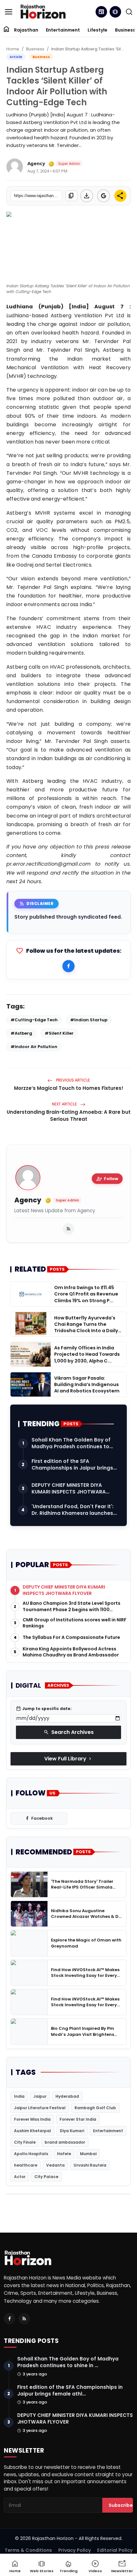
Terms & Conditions (28, 2550)
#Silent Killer (59, 1033)
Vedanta (55, 2165)
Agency (28, 1200)
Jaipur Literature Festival (40, 2108)
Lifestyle (97, 30)
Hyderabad (67, 2096)
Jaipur (40, 2096)
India (19, 2096)
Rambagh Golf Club (95, 2108)
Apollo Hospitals (31, 2154)
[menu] (9, 12)
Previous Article (72, 1080)
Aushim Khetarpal (32, 2131)
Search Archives (69, 1732)
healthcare (26, 2165)
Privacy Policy (75, 2550)
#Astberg (21, 1033)
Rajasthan (26, 30)
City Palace (46, 2177)
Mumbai (88, 2154)
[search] (129, 12)
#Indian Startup (89, 1020)
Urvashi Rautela (90, 2165)
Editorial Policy (115, 2550)
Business (35, 49)
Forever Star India (78, 2119)
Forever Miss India (32, 2119)
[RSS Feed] (68, 1229)
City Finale (25, 2142)
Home (13, 49)
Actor (20, 2177)
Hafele (64, 2154)
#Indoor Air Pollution (34, 1047)
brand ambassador (65, 2142)
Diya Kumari (72, 2131)
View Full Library (68, 1759)
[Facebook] (68, 966)
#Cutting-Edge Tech (34, 1020)
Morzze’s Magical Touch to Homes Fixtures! (69, 1088)
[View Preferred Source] (104, 196)
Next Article (65, 1104)
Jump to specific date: (44, 1709)
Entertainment (63, 30)
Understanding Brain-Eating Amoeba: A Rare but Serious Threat (69, 1116)
